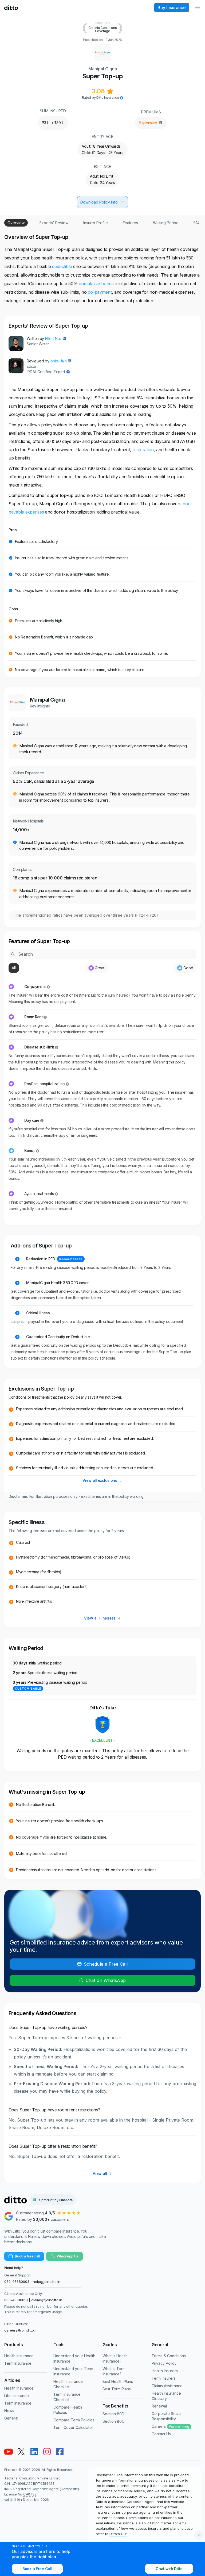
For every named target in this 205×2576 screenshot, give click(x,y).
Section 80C (113, 2421)
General (11, 2418)
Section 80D (113, 2414)
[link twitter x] (21, 2452)
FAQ (197, 223)
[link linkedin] (34, 2452)
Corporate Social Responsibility (167, 2416)
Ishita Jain (59, 361)
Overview (16, 223)
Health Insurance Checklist (68, 2384)
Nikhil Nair (53, 338)
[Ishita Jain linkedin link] (69, 361)
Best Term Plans (117, 2389)
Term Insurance (18, 2363)
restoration (143, 450)
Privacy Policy (164, 2363)
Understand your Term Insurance (73, 2371)
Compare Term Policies (74, 2420)
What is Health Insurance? (115, 2358)
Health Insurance (19, 2356)
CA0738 (30, 2494)
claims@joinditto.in (47, 2300)
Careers (170, 2426)
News (9, 2411)
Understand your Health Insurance (74, 2358)
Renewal (159, 2406)
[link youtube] (9, 2452)
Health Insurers (165, 2371)
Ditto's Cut (118, 2534)
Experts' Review (54, 223)
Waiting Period (166, 223)
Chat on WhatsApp (106, 1980)
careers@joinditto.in (21, 2330)
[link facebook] (60, 2452)
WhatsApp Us (68, 2256)
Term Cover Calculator (73, 2427)
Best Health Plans (118, 2381)
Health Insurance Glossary (166, 2396)
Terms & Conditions (169, 2356)
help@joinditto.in (47, 2282)
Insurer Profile (96, 223)
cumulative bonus (97, 284)
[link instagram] (47, 2452)
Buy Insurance (172, 7)
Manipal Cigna (103, 69)
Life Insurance (17, 2396)
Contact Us (161, 2434)
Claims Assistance (167, 2386)
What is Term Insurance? (114, 2371)
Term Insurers (164, 2378)
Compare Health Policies (68, 2410)
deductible (62, 266)
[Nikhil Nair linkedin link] (64, 338)
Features (130, 223)
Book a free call (27, 2256)
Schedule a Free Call (106, 1964)
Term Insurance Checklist (67, 2397)
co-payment (100, 292)
